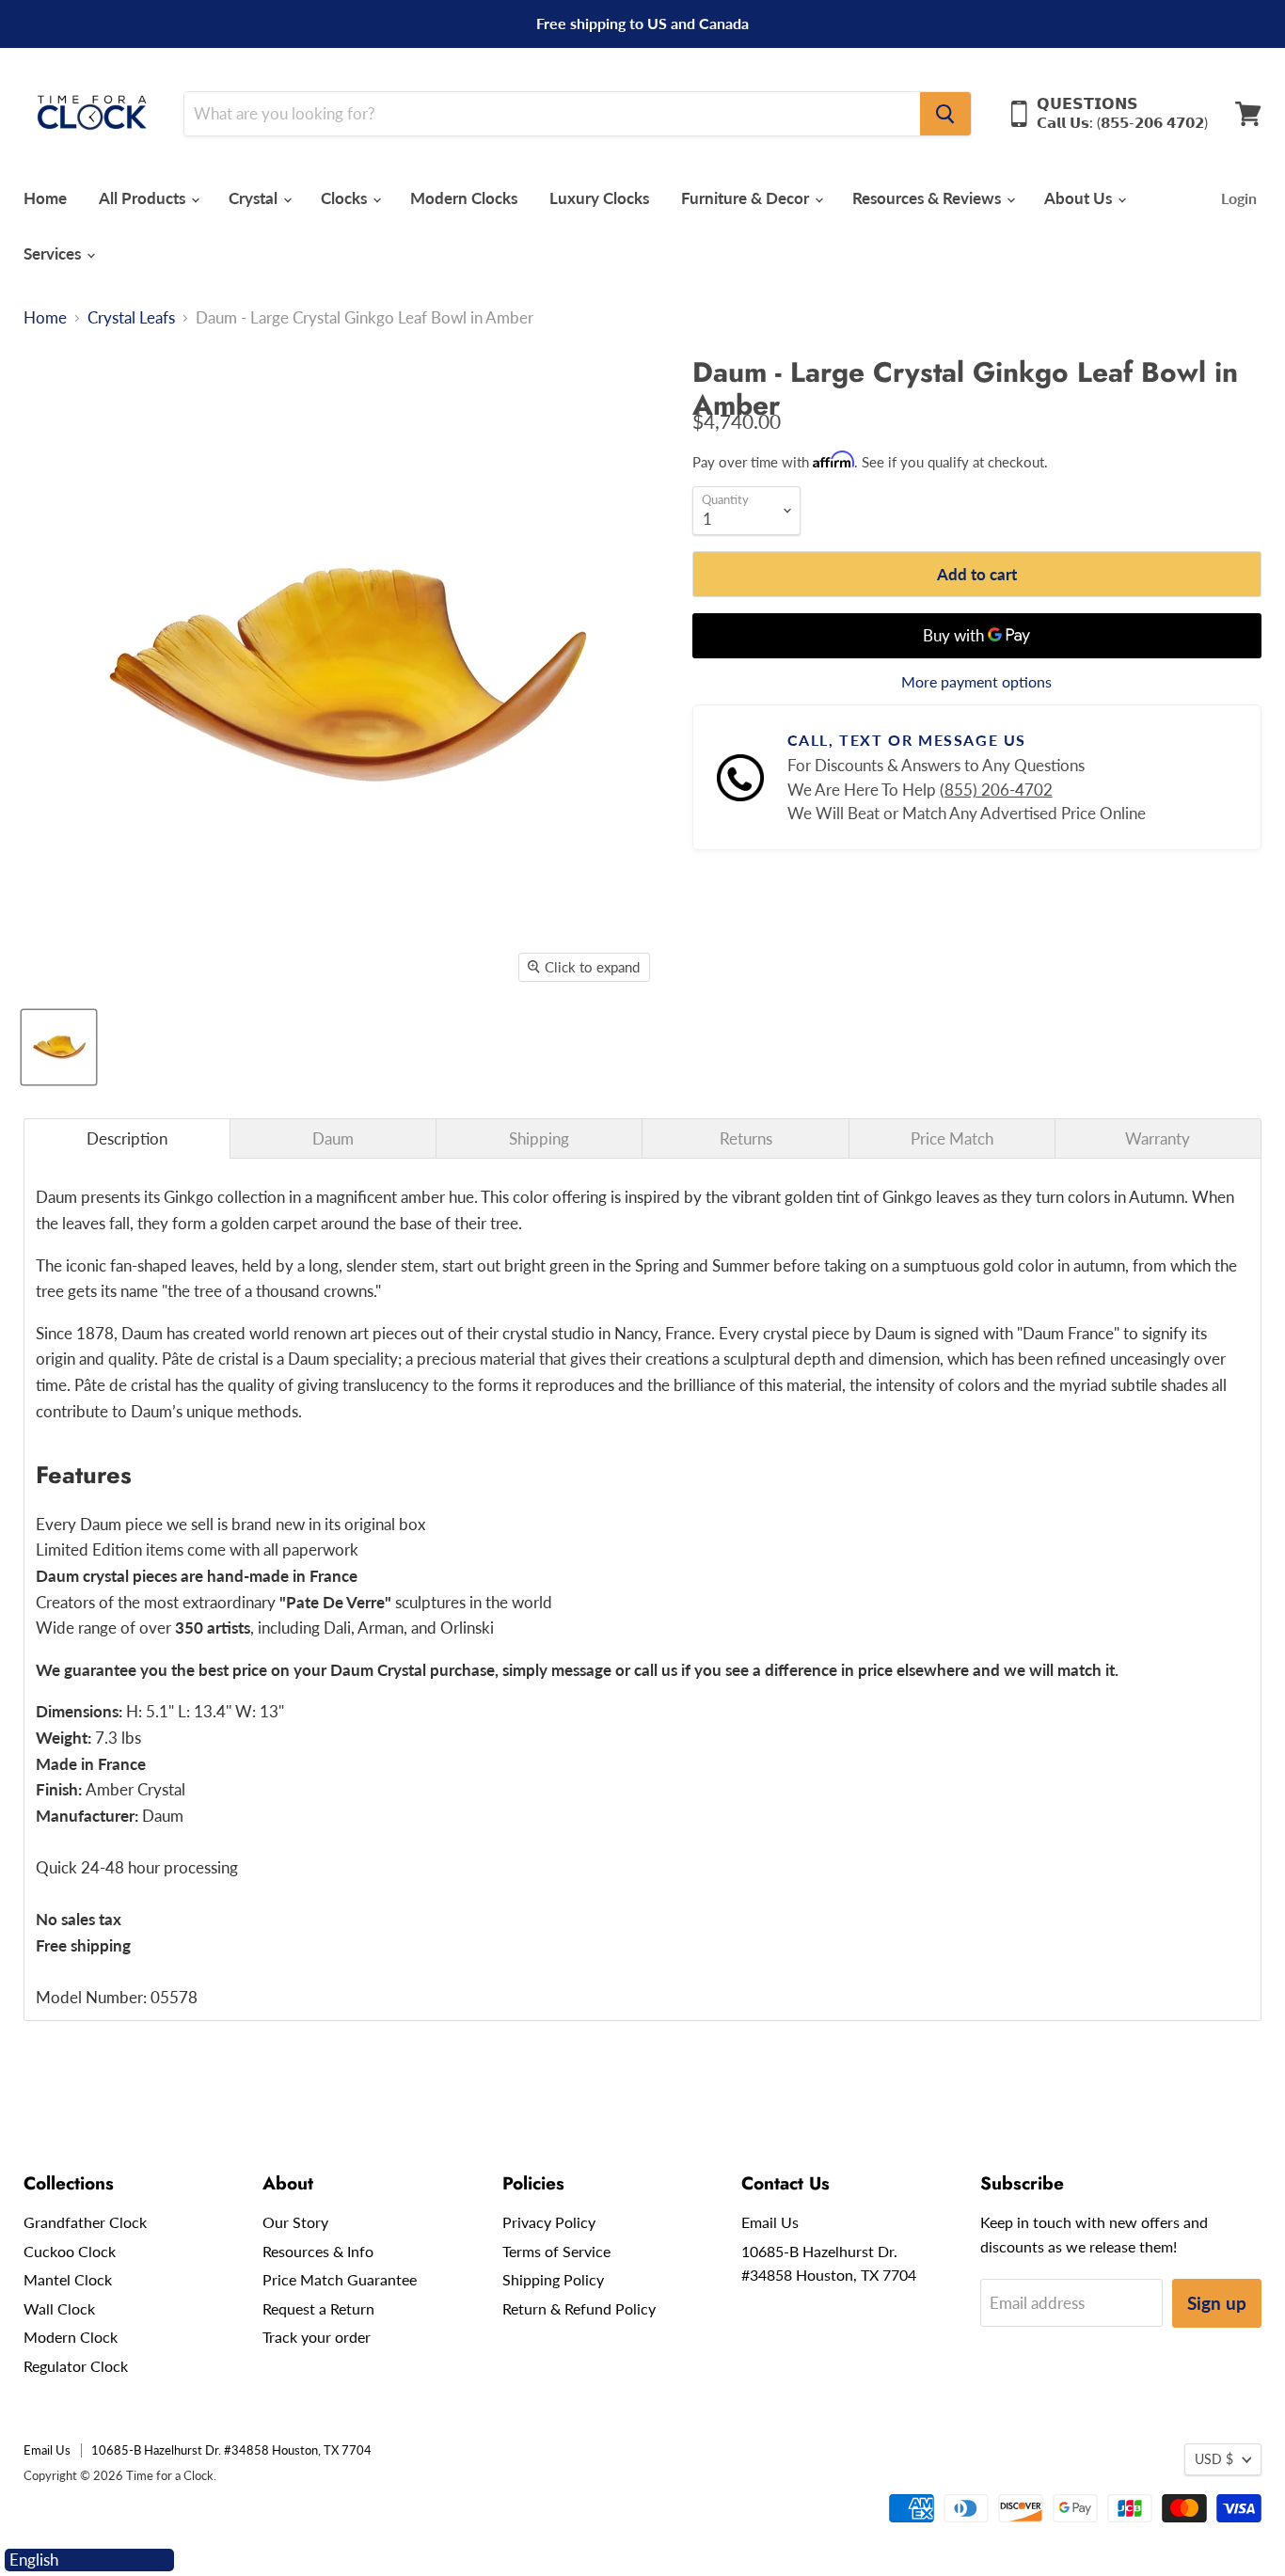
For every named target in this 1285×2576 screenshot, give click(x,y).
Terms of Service (556, 2251)
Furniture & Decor (747, 198)
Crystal (255, 198)
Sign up (1217, 2303)
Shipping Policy (553, 2279)
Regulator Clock (76, 2366)
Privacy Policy (549, 2222)
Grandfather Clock (85, 2222)
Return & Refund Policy (579, 2308)
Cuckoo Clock (70, 2251)
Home (45, 198)
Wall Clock (59, 2308)
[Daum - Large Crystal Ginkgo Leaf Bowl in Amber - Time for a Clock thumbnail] (59, 1047)
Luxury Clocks (599, 198)
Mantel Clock (68, 2279)
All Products (144, 198)
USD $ (1214, 2459)
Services (54, 253)
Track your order (317, 2337)
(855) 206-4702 (996, 790)
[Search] (945, 114)
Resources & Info (318, 2251)
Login (1239, 198)
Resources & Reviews (928, 198)
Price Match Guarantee (340, 2279)
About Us (1080, 198)
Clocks (346, 198)
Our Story (295, 2222)
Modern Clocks (464, 198)
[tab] (127, 1138)
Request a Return (318, 2308)
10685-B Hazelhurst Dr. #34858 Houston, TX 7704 (231, 2450)
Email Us (770, 2222)
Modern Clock (71, 2337)
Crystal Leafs (131, 318)
